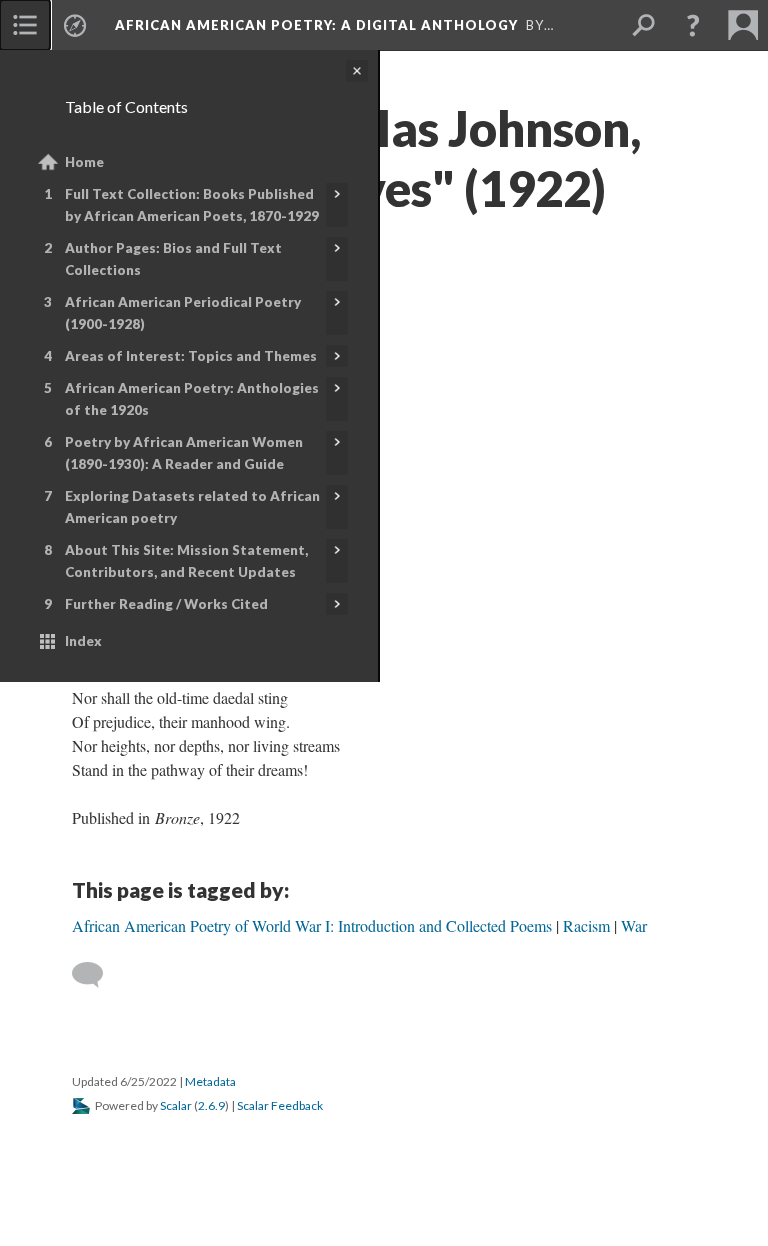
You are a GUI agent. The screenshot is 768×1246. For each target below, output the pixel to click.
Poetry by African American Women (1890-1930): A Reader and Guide (184, 453)
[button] (693, 25)
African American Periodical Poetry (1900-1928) (183, 313)
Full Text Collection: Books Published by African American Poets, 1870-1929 (192, 205)
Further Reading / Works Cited (166, 604)
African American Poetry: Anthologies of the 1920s (192, 399)
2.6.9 (211, 1105)
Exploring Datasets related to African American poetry (192, 507)
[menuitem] (25, 25)
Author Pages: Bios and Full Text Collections (173, 259)
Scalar (176, 1105)
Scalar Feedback (280, 1105)
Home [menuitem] (84, 162)
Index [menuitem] (83, 641)
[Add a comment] (96, 975)
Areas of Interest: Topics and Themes (191, 356)
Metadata (210, 1081)
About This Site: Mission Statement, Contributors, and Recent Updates (186, 561)
